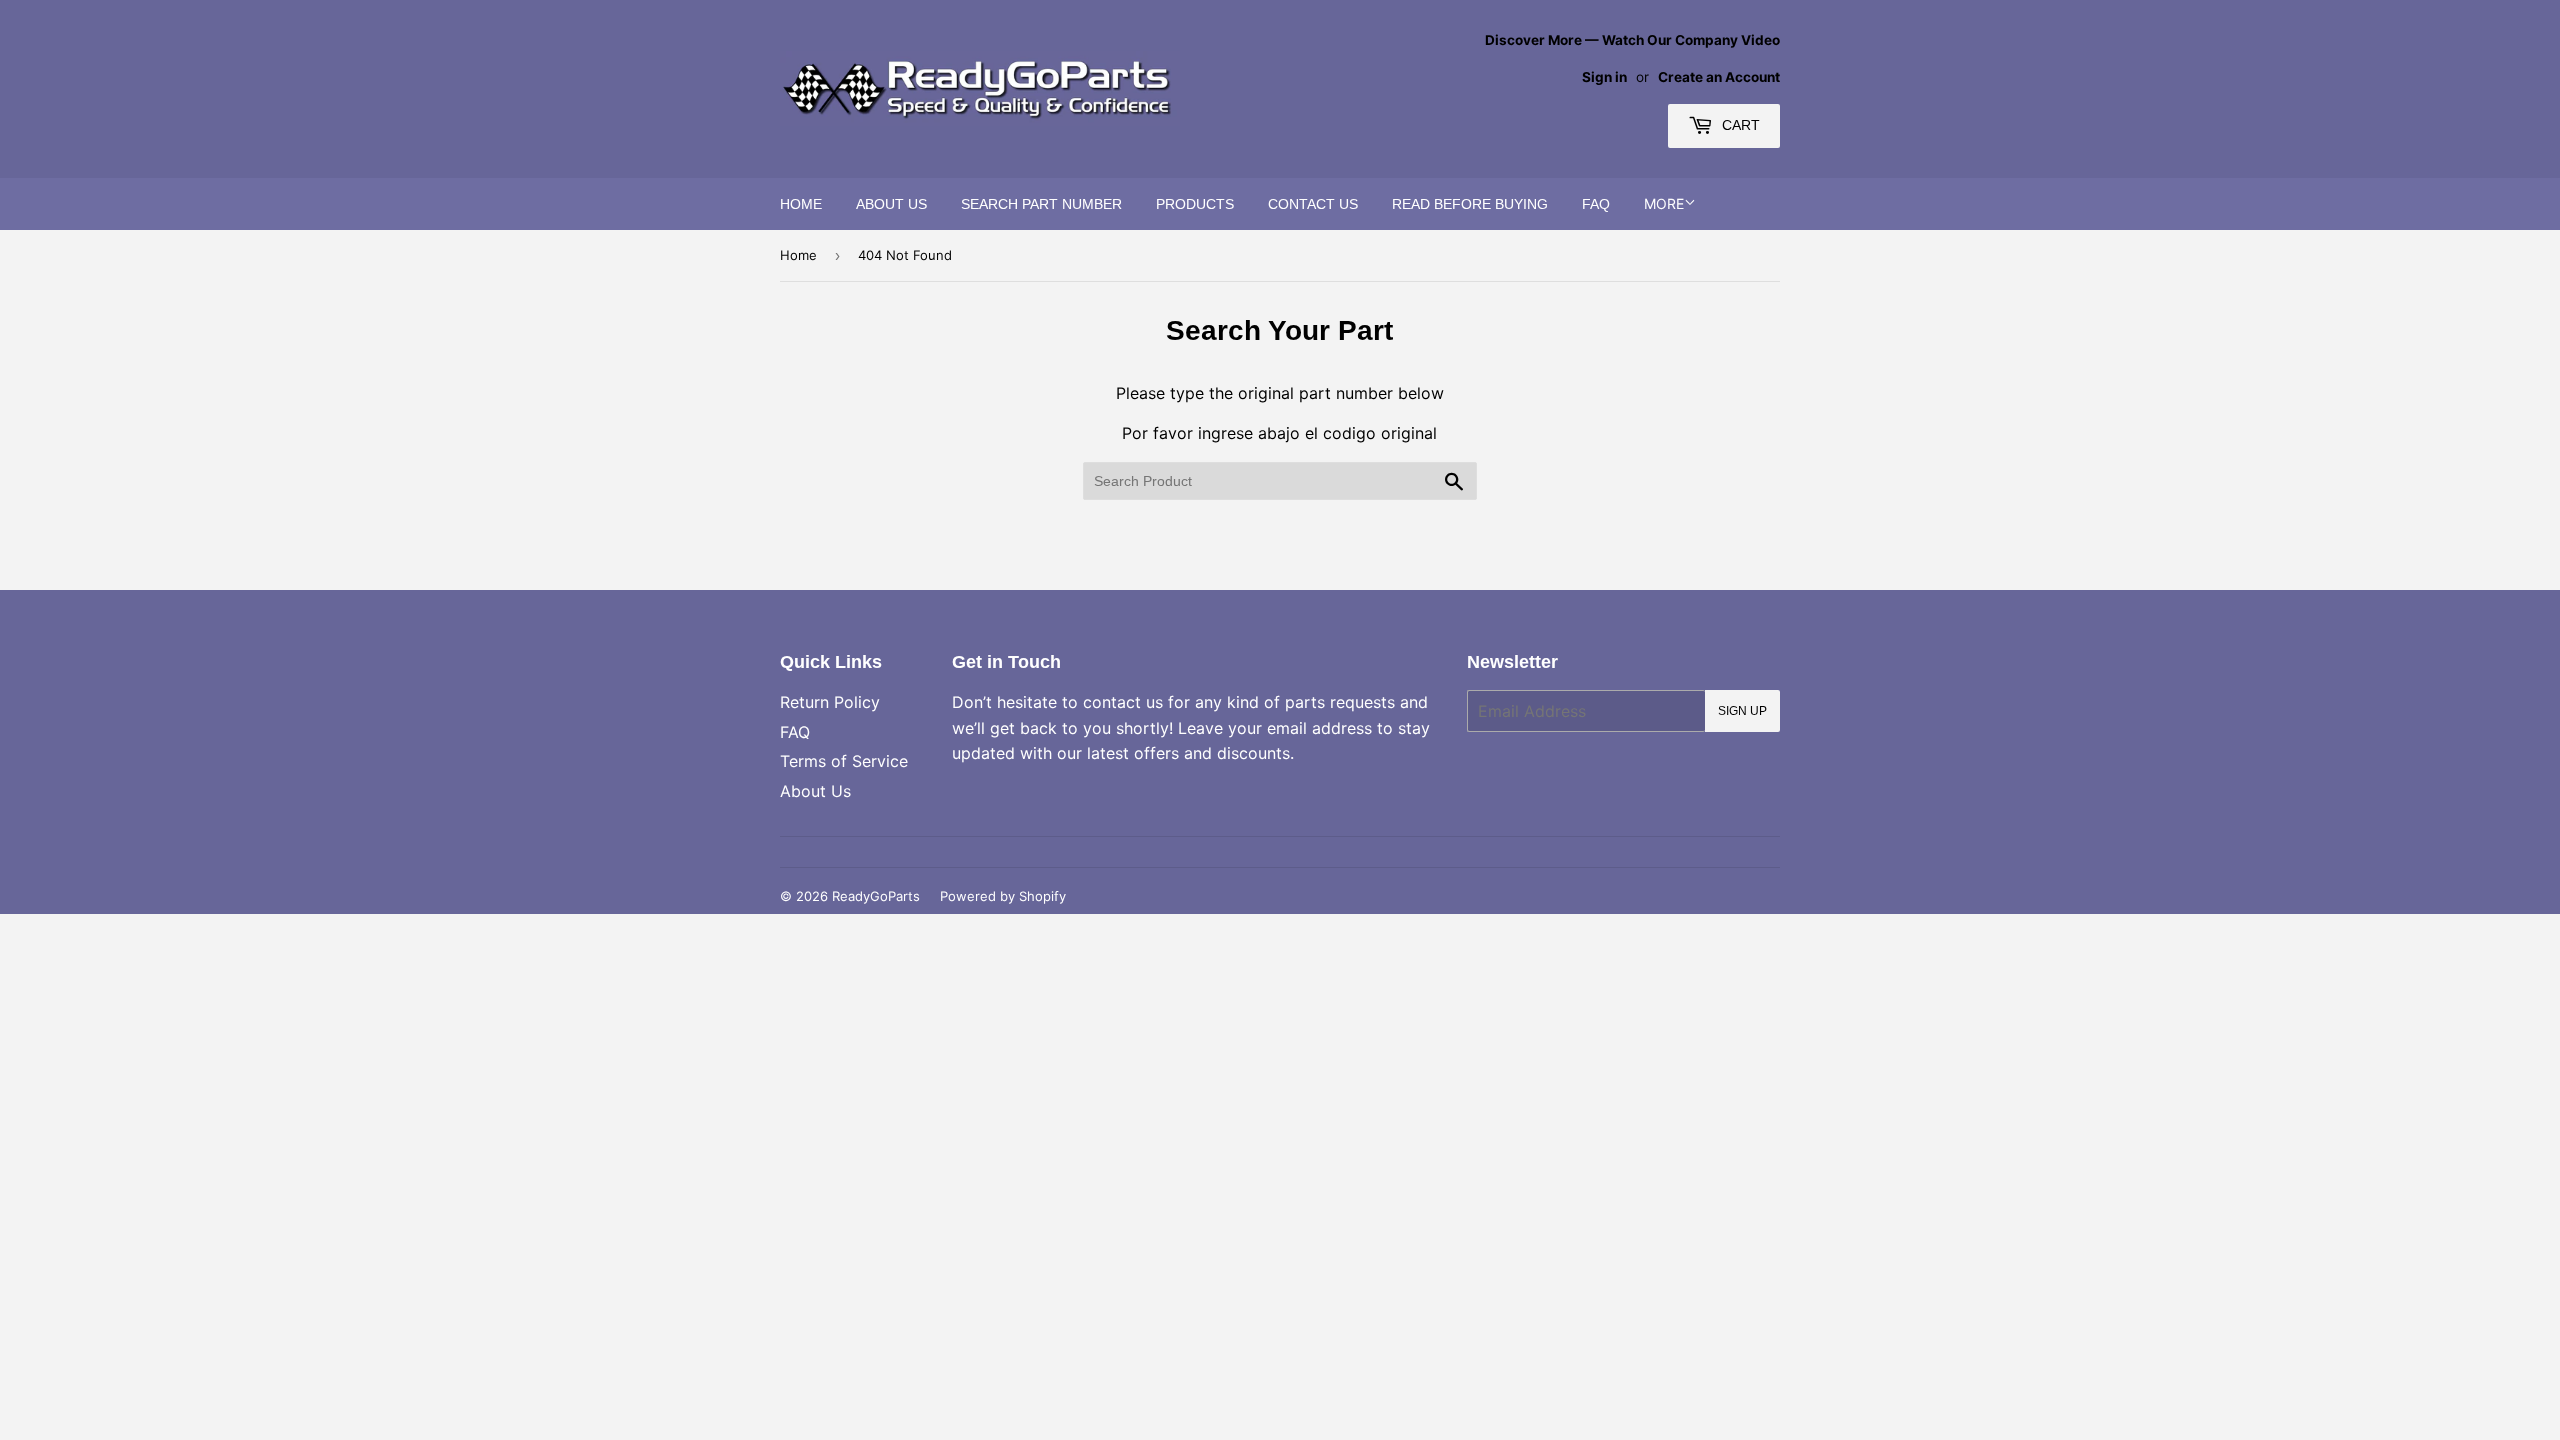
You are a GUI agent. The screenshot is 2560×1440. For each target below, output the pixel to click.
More (1664, 203)
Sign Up (1742, 711)
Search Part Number (1041, 204)
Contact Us (1313, 204)
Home (801, 204)
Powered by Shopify (1003, 896)
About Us (891, 204)
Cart (1739, 125)
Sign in (1604, 77)
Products (1195, 204)
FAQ (1596, 204)
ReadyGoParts (876, 896)
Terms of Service (844, 761)
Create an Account (1719, 77)
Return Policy (830, 702)
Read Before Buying (1470, 204)
